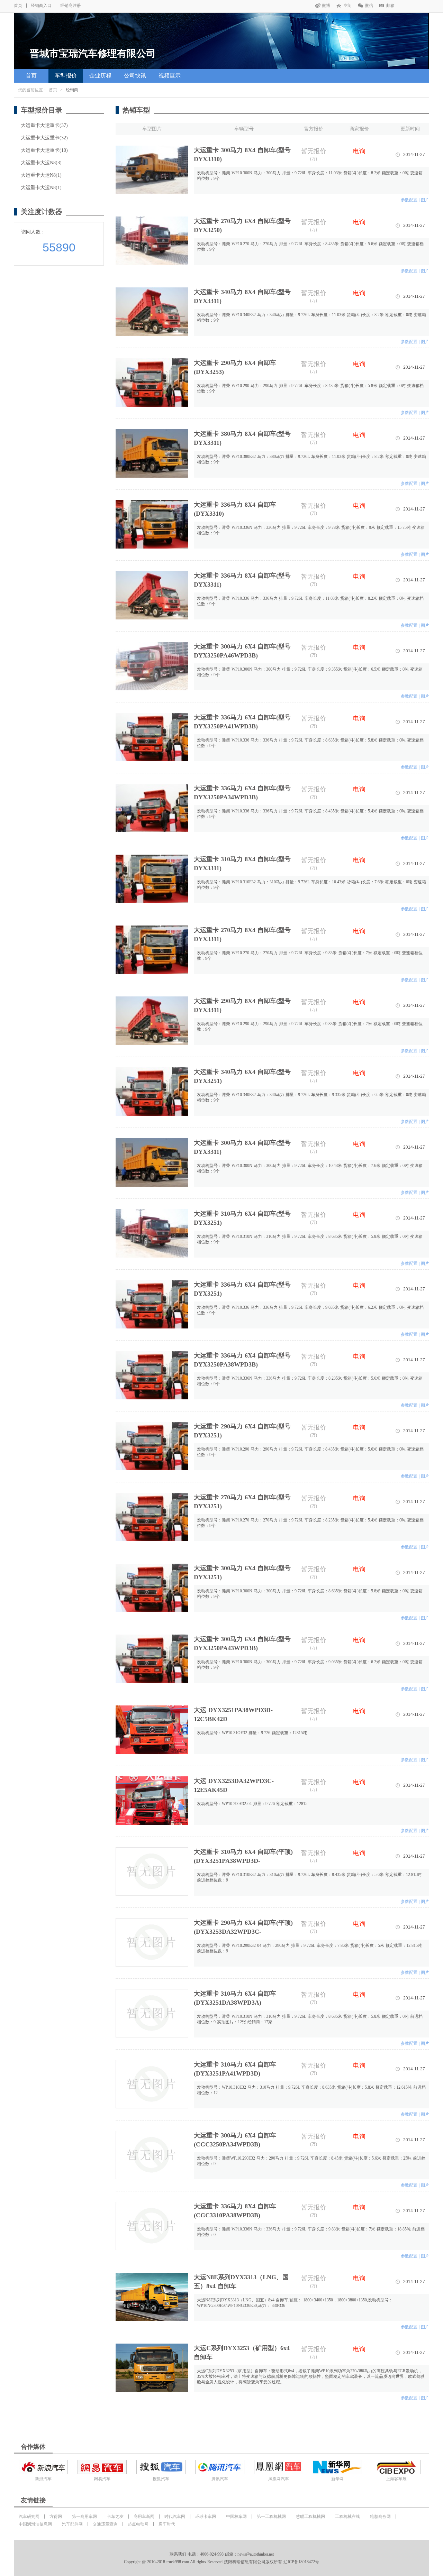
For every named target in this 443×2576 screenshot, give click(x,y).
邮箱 (390, 6)
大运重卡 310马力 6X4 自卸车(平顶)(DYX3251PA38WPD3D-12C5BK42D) (243, 1861)
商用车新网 (144, 2517)
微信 (369, 6)
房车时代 (167, 2524)
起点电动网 (138, 2524)
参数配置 (409, 200)
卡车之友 (115, 2517)
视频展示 (170, 76)
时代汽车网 (175, 2517)
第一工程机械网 (271, 2517)
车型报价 (66, 76)
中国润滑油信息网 (35, 2524)
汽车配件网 (72, 2524)
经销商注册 (71, 6)
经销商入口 (41, 6)
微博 (326, 6)
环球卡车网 (206, 2517)
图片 (425, 200)
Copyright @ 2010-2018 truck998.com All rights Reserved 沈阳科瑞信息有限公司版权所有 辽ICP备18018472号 (221, 2562)
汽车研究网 (29, 2517)
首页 (18, 6)
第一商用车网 (84, 2517)
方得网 (56, 2517)
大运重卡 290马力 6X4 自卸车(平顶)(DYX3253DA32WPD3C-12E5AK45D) (243, 1932)
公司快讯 (135, 76)
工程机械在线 (347, 2517)
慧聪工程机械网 (310, 2517)
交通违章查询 (105, 2524)
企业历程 (100, 76)
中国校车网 (236, 2517)
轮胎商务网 (380, 2517)
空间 (347, 6)
